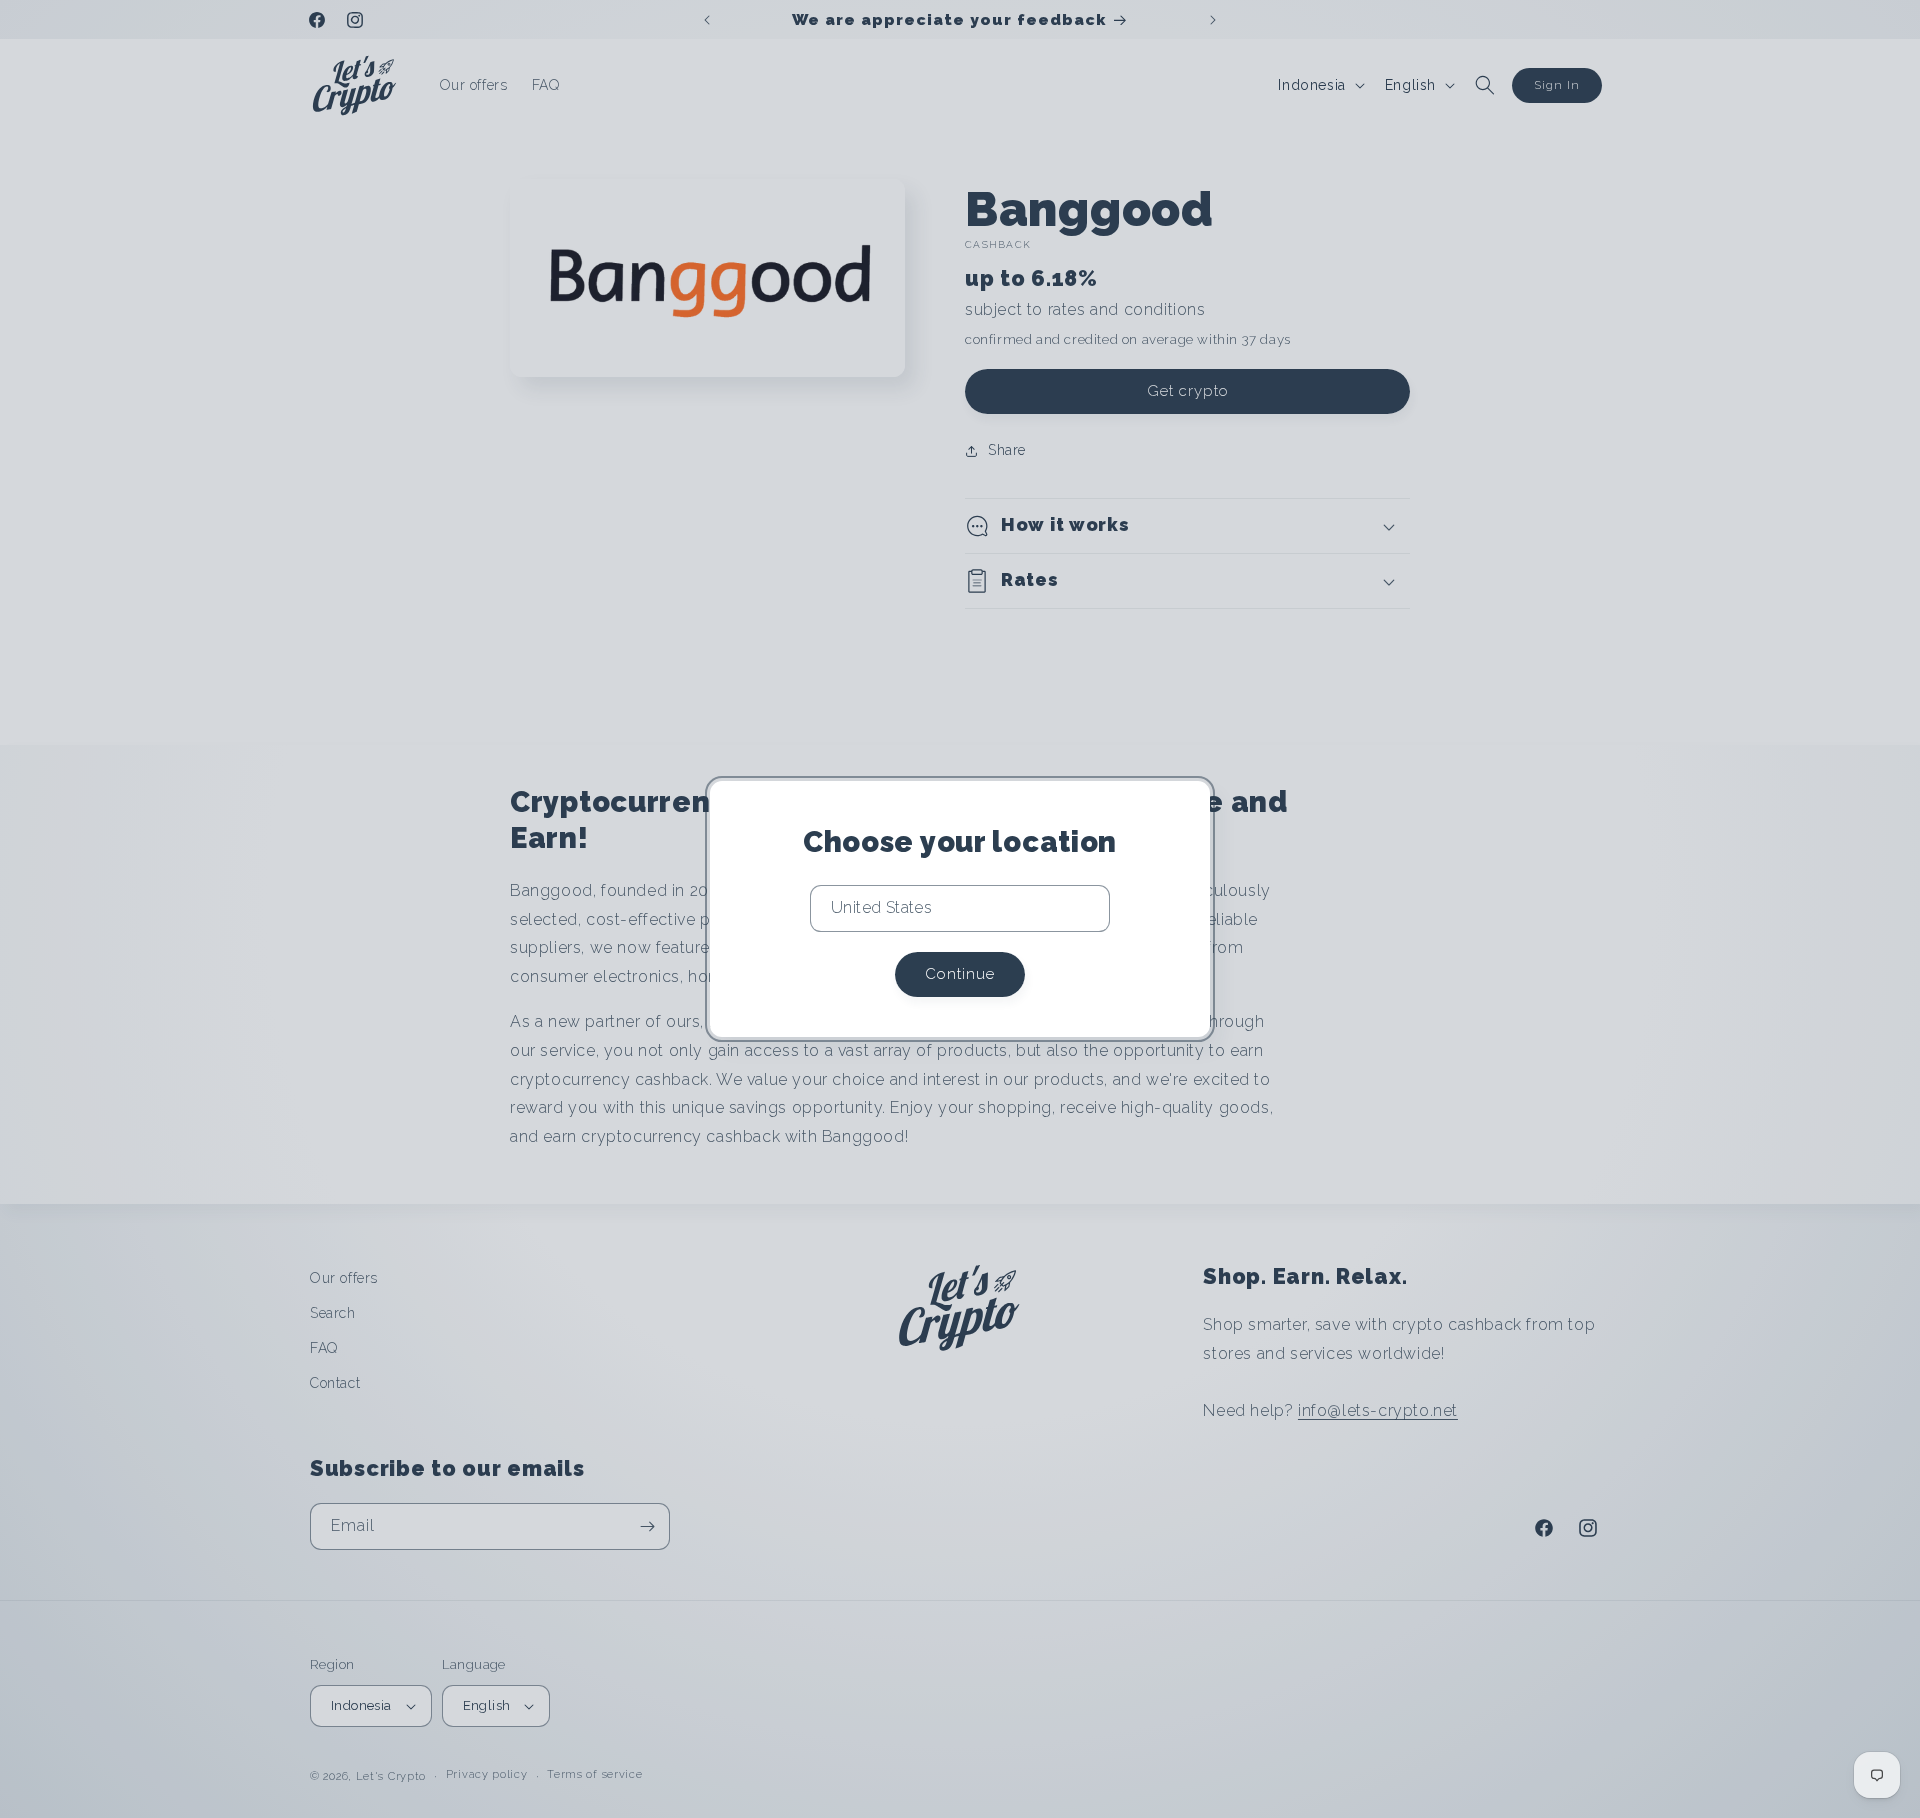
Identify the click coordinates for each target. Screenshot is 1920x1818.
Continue (960, 974)
